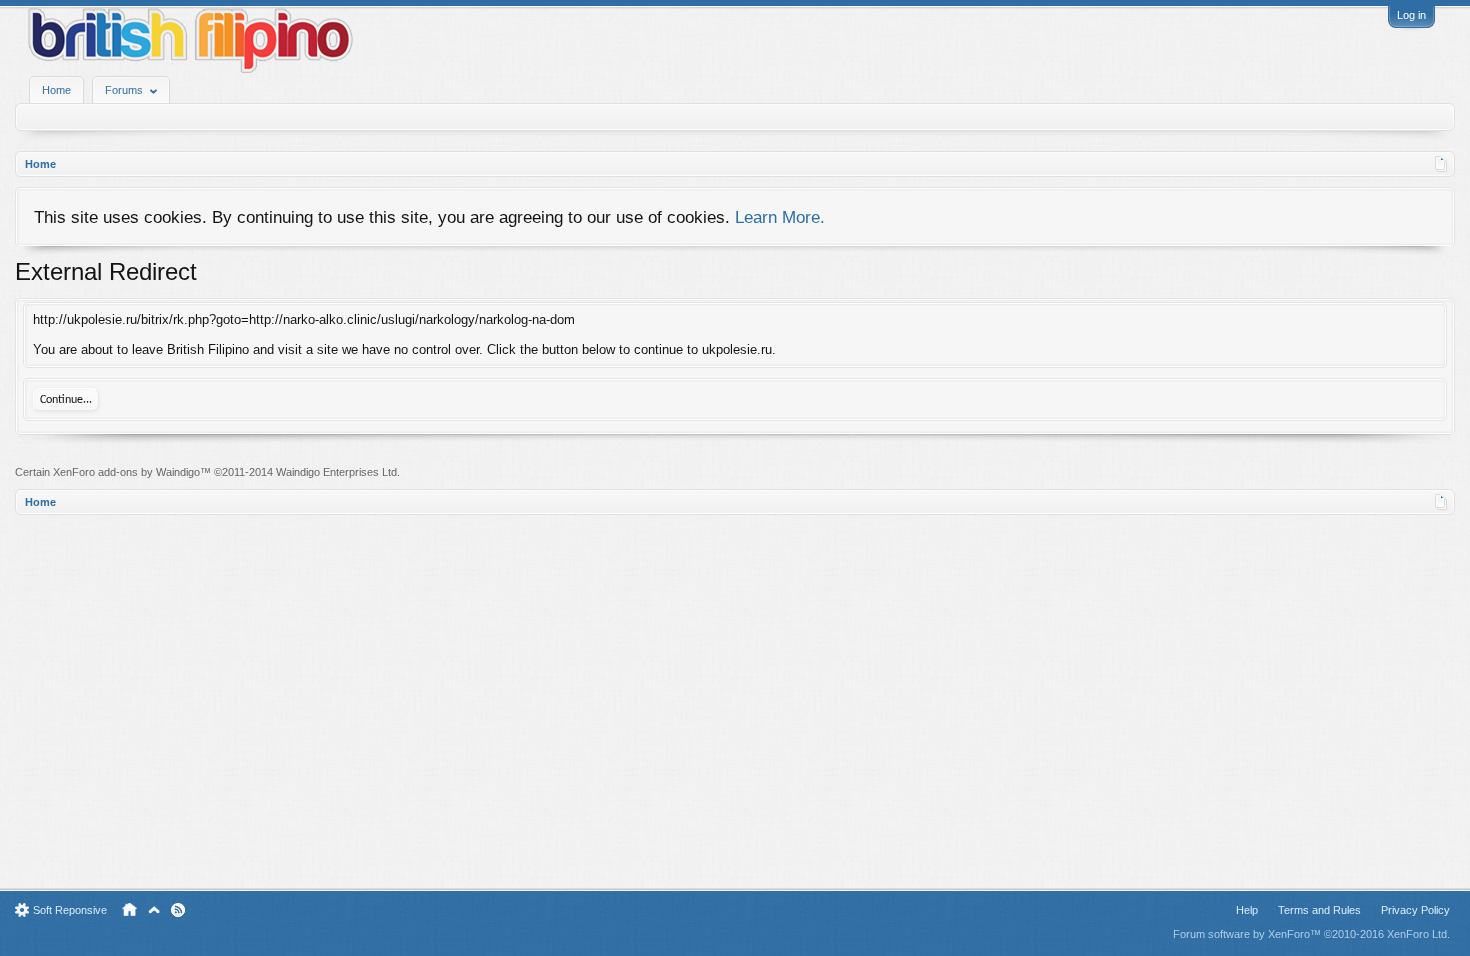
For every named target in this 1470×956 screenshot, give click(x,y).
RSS (178, 910)
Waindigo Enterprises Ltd (336, 472)
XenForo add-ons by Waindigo (126, 472)
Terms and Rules (1319, 910)
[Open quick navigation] (1441, 164)
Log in (1411, 15)
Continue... (66, 400)
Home (56, 90)
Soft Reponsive (70, 910)
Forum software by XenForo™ (1311, 934)
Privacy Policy (1415, 910)
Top (154, 910)
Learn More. (780, 217)
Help (1247, 910)
